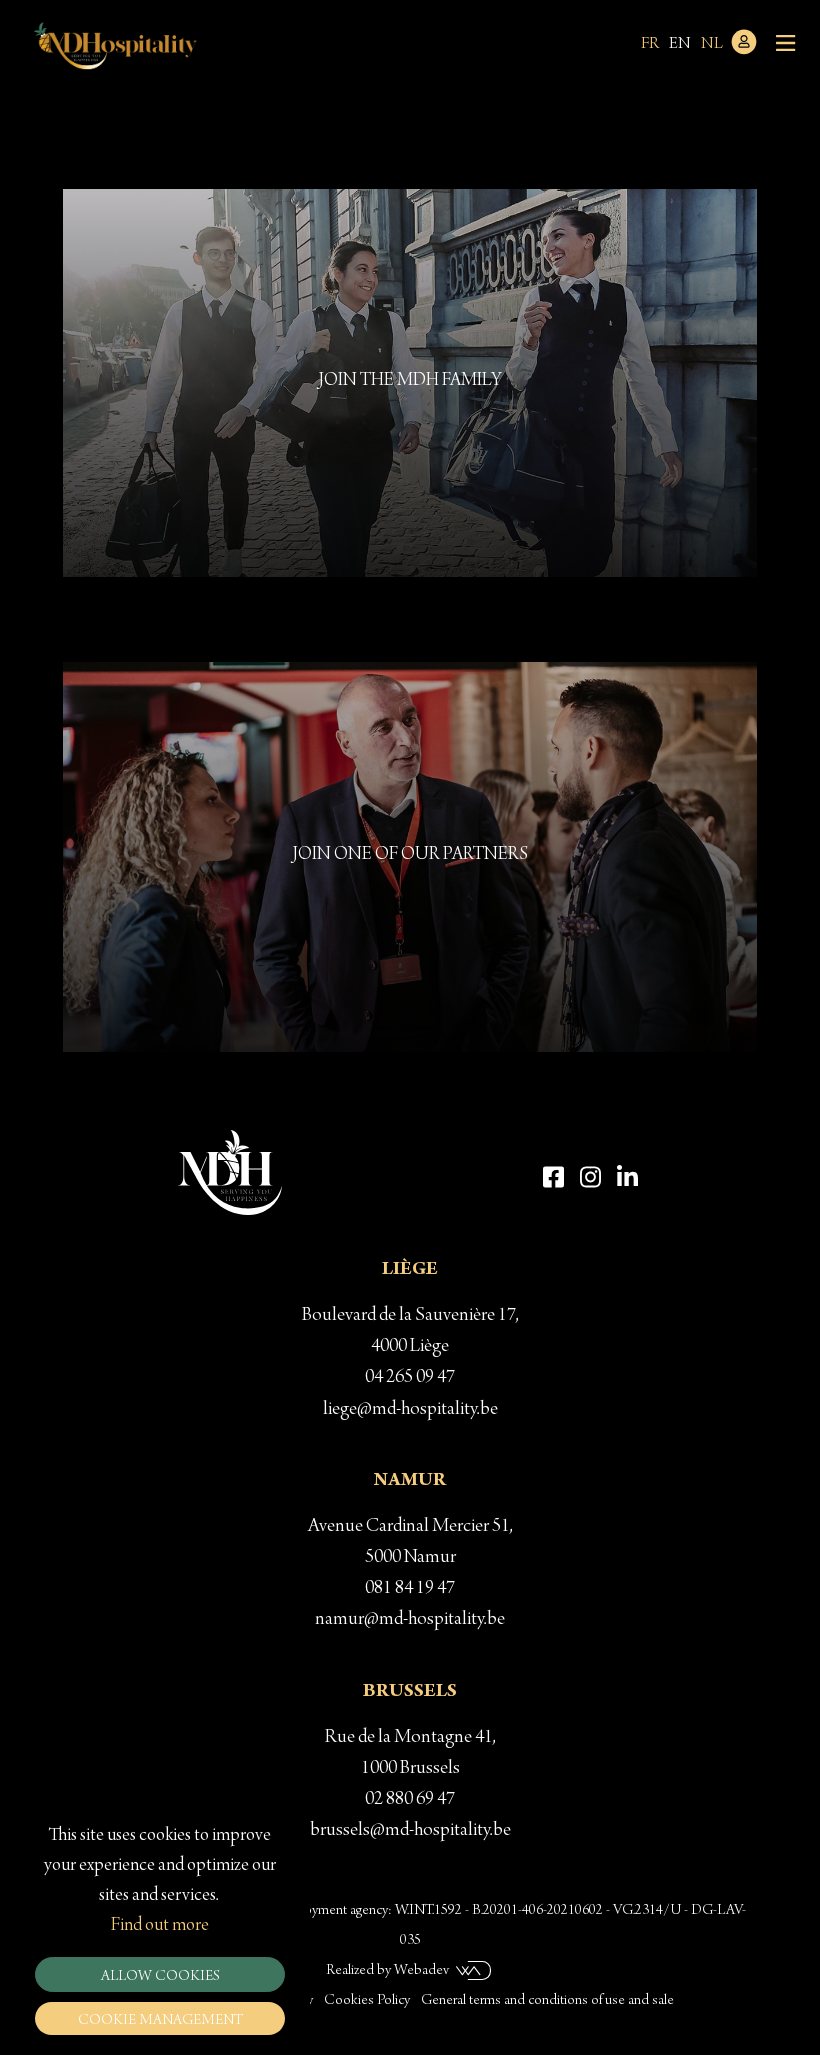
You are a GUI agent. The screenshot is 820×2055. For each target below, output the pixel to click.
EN (680, 44)
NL (712, 44)
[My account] (744, 51)
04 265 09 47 (410, 1378)
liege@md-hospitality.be (410, 1410)
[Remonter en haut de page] (791, 1922)
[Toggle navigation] (785, 45)
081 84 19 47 (410, 1589)
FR (650, 44)
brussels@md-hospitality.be (410, 1831)
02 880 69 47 (410, 1800)
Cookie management (160, 2021)
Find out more (160, 1926)
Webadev (421, 1971)
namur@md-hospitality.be (410, 1620)
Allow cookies (160, 1977)
